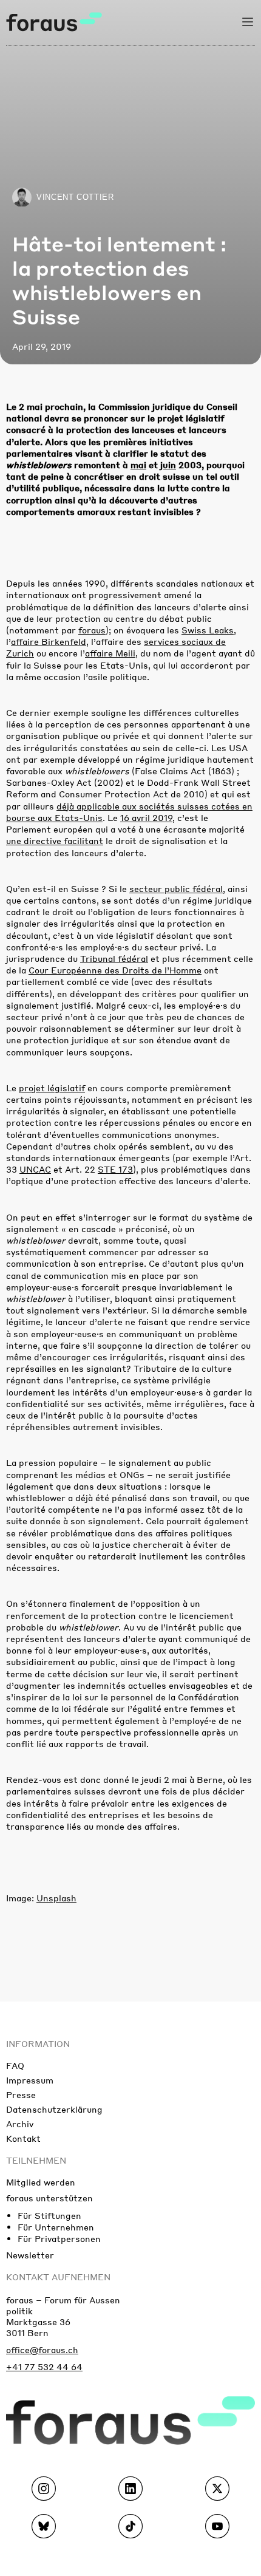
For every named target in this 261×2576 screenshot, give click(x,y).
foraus (92, 630)
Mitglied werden (41, 2182)
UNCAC (35, 1169)
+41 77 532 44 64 (44, 2366)
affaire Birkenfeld (49, 641)
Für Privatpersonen (59, 2238)
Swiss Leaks (208, 630)
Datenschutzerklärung (54, 2109)
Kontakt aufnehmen (58, 2277)
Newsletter (30, 2255)
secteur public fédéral (176, 888)
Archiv (20, 2124)
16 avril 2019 (146, 817)
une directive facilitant (55, 840)
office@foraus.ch (42, 2349)
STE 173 (115, 1169)
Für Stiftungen (49, 2215)
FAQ (15, 2065)
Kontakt (23, 2138)
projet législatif (52, 1088)
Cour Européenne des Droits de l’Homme (115, 970)
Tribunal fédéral (114, 958)
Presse (21, 2094)
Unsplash (56, 1898)
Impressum (30, 2080)
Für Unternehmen (56, 2227)
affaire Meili (110, 653)
